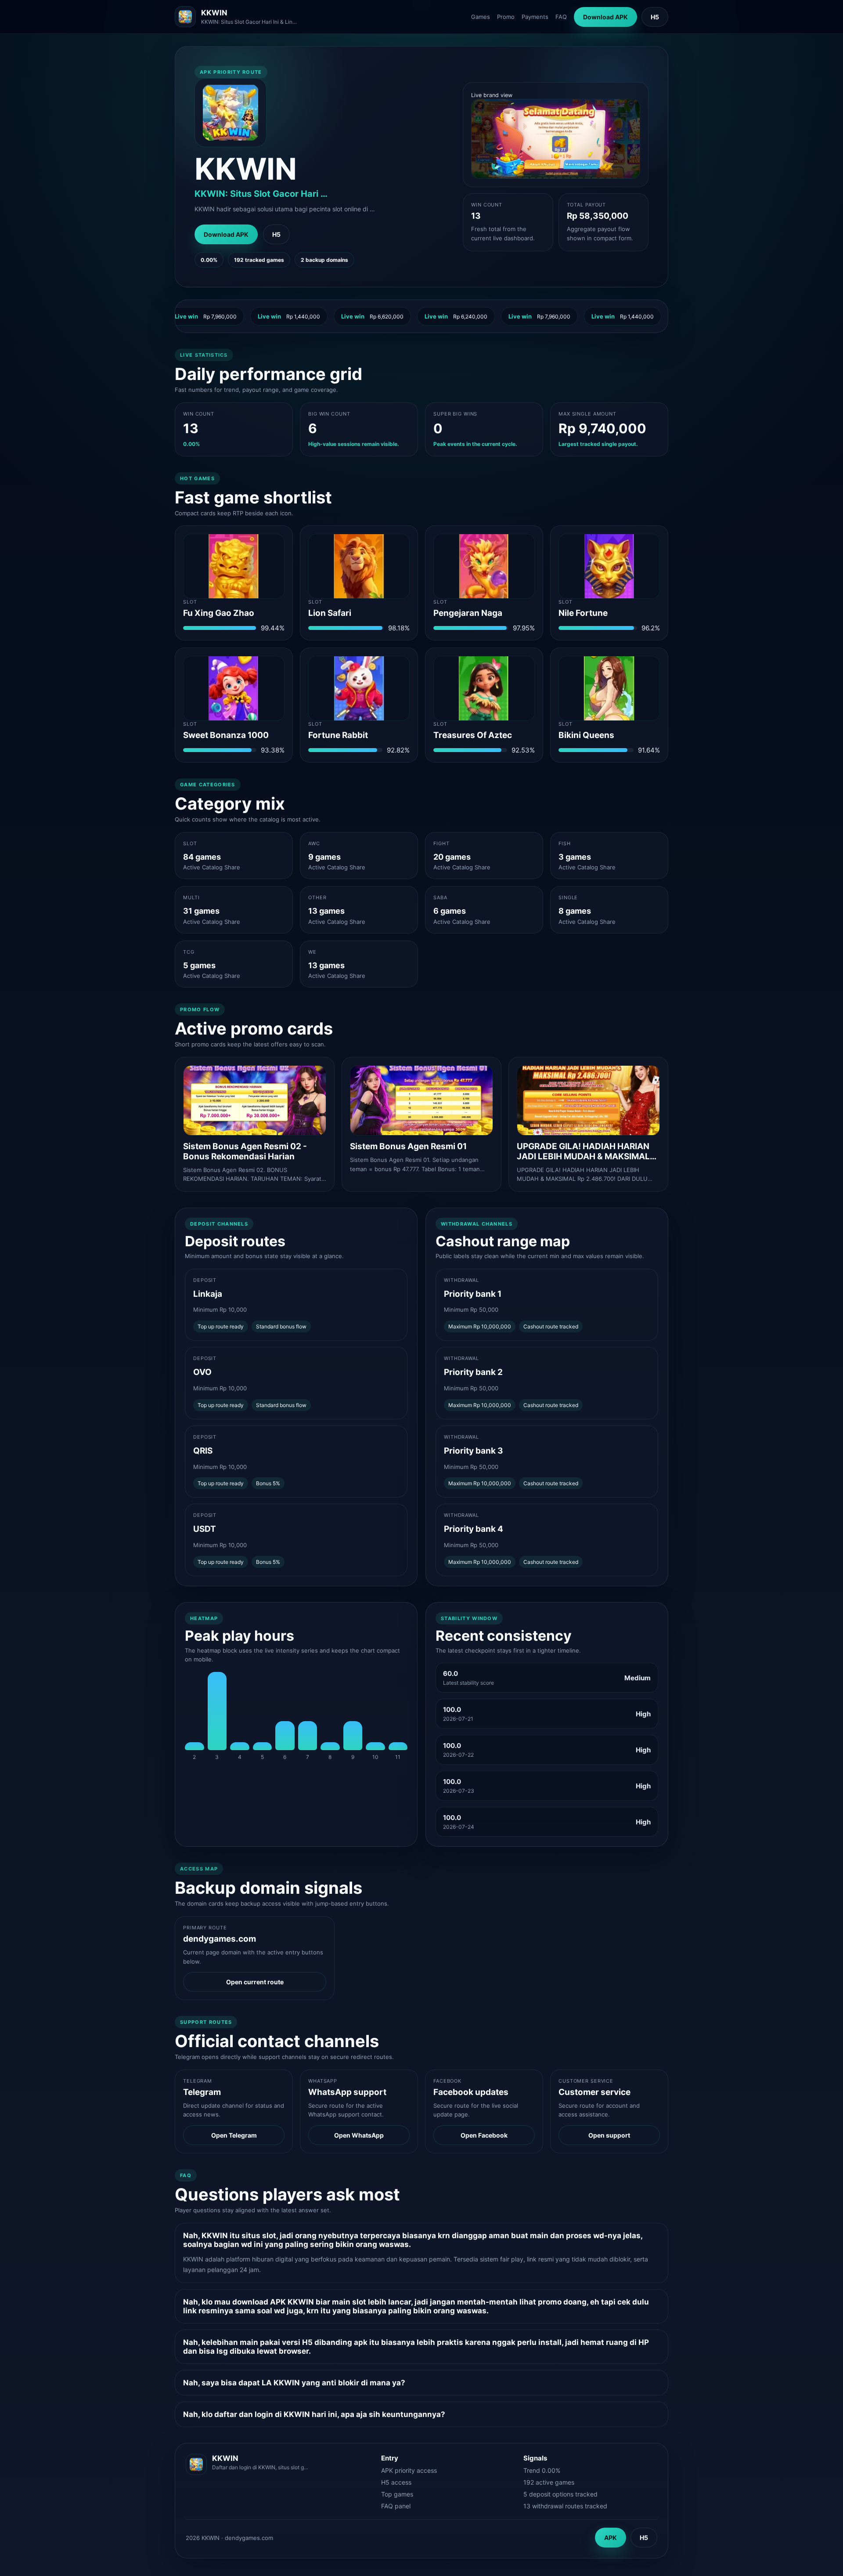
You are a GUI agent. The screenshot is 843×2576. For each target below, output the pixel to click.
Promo (506, 17)
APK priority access (409, 2470)
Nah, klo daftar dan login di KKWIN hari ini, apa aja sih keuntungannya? (314, 2414)
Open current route (255, 1982)
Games (481, 17)
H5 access (396, 2482)
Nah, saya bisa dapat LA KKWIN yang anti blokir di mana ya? (294, 2383)
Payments (535, 17)
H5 (655, 17)
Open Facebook (484, 2135)
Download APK (605, 17)
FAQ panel (396, 2506)
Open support (609, 2135)
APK (611, 2538)
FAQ (561, 17)
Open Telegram (234, 2135)
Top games (397, 2494)
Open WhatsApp (359, 2135)
